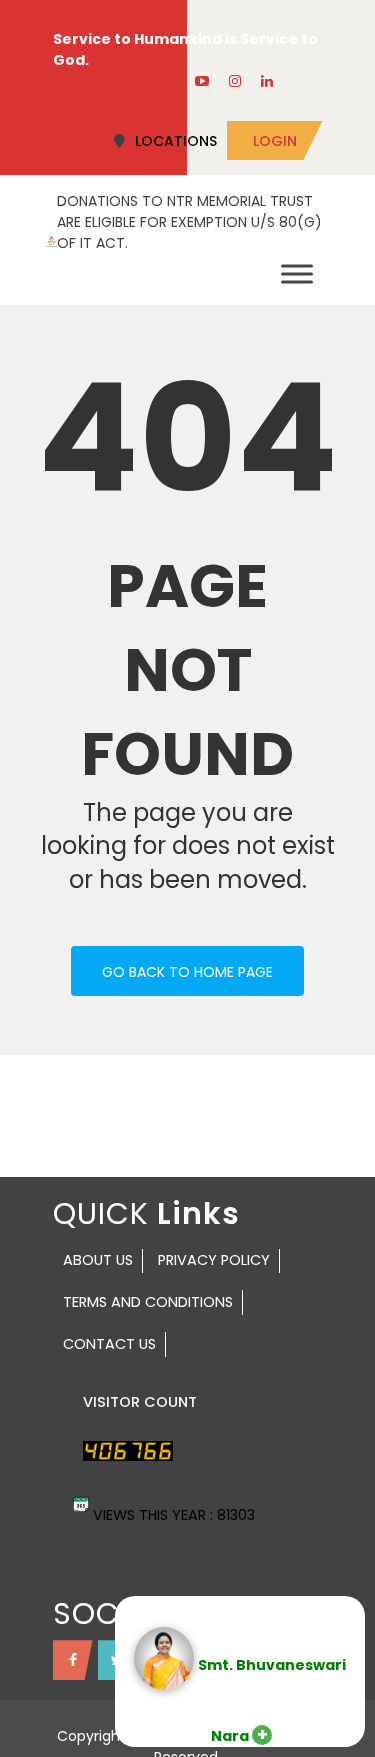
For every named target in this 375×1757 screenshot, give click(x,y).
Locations (176, 141)
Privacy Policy (214, 1260)
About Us (98, 1260)
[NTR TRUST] (52, 240)
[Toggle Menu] (297, 273)
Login (275, 141)
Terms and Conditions (148, 1302)
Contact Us (109, 1344)
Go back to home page (187, 972)
